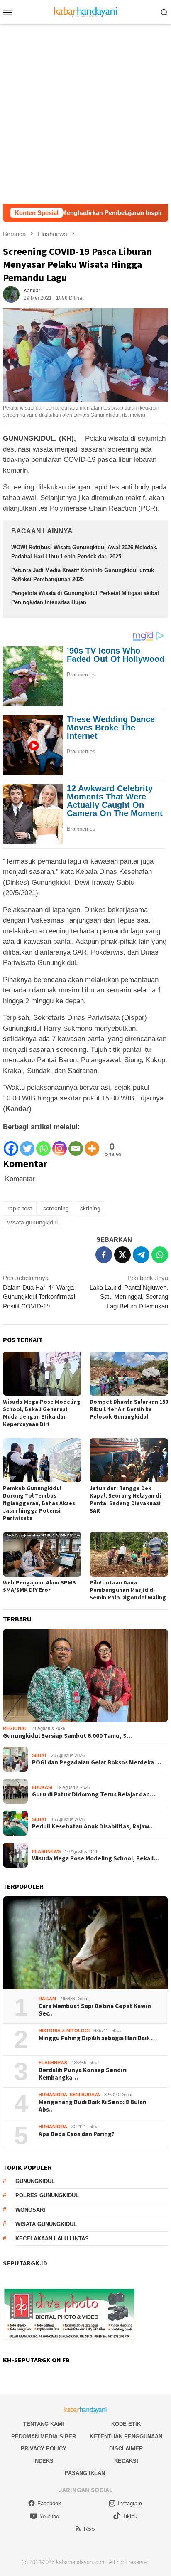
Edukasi (42, 1787)
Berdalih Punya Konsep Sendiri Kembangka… (83, 2074)
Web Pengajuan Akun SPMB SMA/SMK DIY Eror (39, 1586)
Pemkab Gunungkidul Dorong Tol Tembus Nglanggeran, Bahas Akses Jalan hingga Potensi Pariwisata (39, 1503)
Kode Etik (126, 2424)
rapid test (20, 1208)
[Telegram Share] (141, 1255)
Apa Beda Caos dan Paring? (76, 2134)
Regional (15, 1728)
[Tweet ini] (122, 1255)
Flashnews (46, 1851)
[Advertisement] (85, 114)
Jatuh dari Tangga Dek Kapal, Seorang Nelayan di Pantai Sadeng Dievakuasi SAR (125, 1499)
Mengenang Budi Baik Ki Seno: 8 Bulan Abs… (93, 2106)
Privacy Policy (44, 2449)
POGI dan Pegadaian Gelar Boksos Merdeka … (96, 1762)
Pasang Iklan (85, 2473)
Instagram (130, 2503)
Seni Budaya (85, 2095)
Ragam (47, 1999)
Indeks (43, 2461)
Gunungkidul (35, 2181)
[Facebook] (11, 1144)
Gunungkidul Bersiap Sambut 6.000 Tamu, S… (68, 1736)
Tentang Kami (44, 2424)
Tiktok (130, 2516)
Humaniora (53, 2095)
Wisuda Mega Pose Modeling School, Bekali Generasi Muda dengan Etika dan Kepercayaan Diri (42, 1413)
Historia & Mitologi (64, 2031)
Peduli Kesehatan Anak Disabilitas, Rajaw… (93, 1826)
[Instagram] (60, 1144)
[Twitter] (27, 1144)
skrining (90, 1208)
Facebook (49, 2503)
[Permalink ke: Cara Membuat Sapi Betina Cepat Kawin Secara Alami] (85, 1943)
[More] (92, 1144)
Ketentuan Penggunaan (126, 2437)
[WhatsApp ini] (160, 1255)
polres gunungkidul (47, 2195)
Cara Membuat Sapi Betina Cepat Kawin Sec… (95, 2010)
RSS (89, 2529)
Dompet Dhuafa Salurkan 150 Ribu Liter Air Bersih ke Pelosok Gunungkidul (129, 1409)
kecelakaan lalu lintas (52, 2239)
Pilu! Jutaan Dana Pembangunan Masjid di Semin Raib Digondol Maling (128, 1590)
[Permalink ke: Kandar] (11, 294)
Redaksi (126, 2461)
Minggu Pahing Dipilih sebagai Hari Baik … (98, 2038)
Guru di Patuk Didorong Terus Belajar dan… (94, 1794)
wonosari (30, 2210)
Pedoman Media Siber (44, 2437)
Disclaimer (126, 2449)
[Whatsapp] (43, 1144)
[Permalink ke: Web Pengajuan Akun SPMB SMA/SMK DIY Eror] (42, 1554)
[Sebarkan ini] (104, 1255)
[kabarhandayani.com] (86, 11)
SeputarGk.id (25, 2263)
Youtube (49, 2516)
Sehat (39, 1755)
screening (56, 1208)
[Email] (76, 1144)
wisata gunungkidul (33, 1222)
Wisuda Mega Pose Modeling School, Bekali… (96, 1858)
